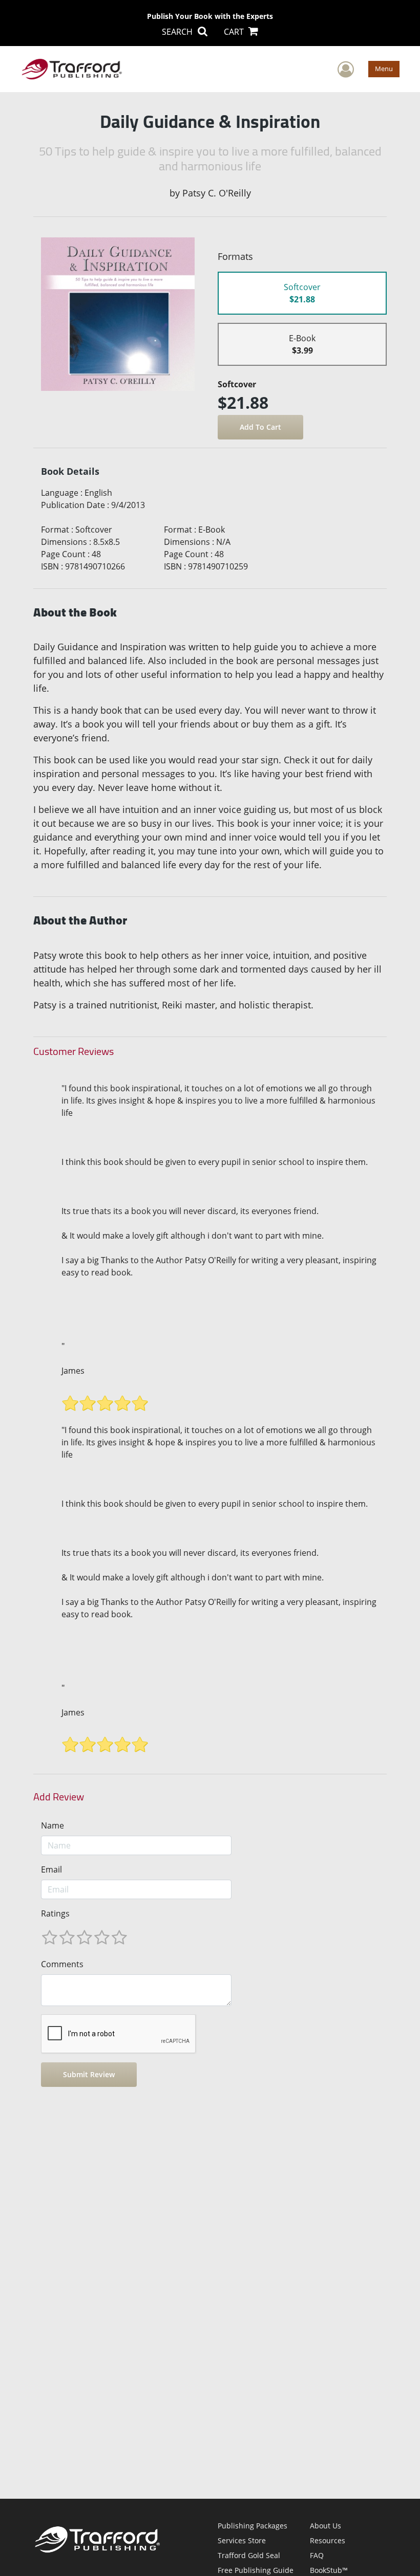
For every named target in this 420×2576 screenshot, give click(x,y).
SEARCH (178, 32)
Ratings (55, 1913)
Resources (328, 2540)
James (73, 1371)
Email (51, 1869)
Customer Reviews (73, 1051)
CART (235, 32)
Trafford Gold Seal (249, 2555)
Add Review (59, 1797)
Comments (62, 1964)
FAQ (317, 2555)
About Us (325, 2526)
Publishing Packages (253, 2526)
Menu (384, 69)
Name (52, 1825)
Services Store (242, 2540)
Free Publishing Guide (256, 2570)
